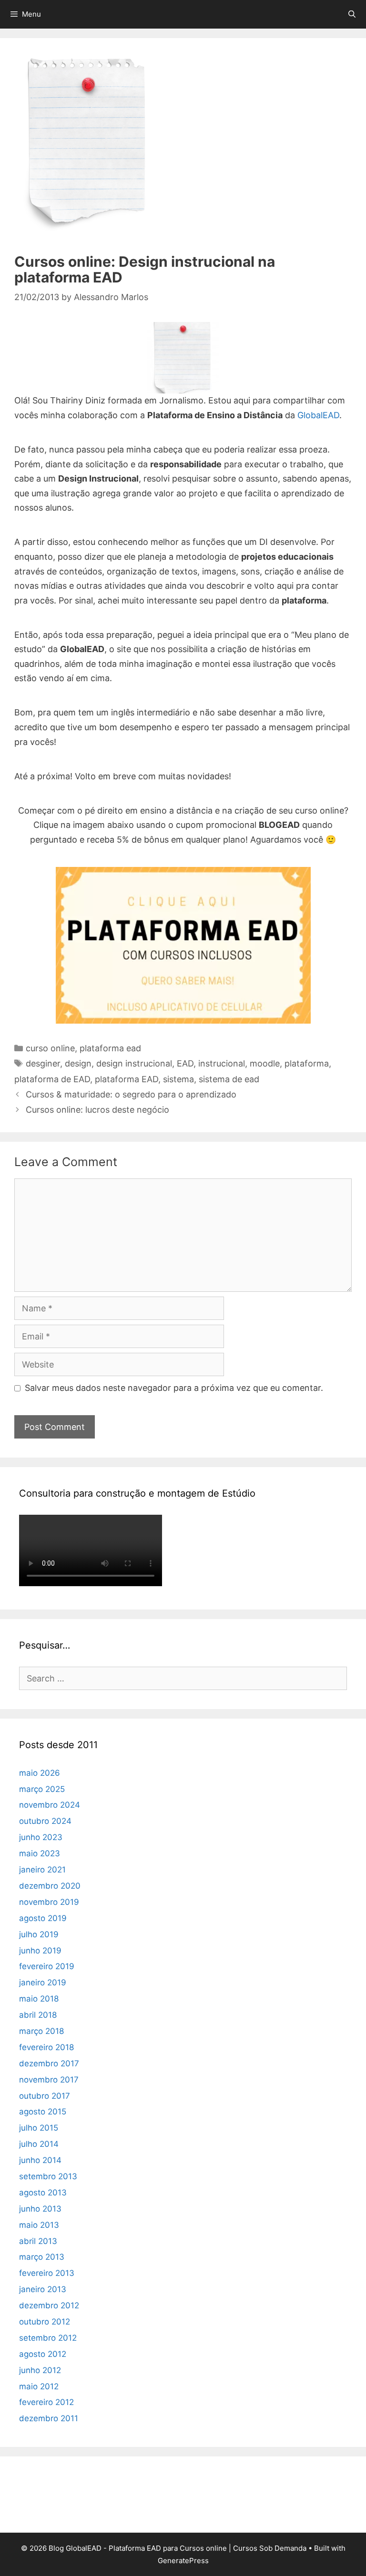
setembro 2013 (48, 2176)
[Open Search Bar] (352, 14)
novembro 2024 (50, 1805)
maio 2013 (39, 2225)
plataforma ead (110, 1048)
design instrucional (134, 1063)
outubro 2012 (45, 2322)
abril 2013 (38, 2241)
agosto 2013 (43, 2193)
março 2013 (42, 2257)
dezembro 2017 (49, 2063)
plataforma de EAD (52, 1079)
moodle (265, 1063)
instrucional (222, 1063)
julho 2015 (39, 2128)
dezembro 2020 (50, 1886)
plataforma (307, 1063)
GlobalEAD (318, 415)
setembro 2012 (48, 2338)
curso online (50, 1048)
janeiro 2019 (43, 1982)
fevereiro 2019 (47, 1966)
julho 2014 (39, 2144)
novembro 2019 (49, 1902)
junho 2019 (40, 1951)
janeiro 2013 (43, 2289)
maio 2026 (40, 1773)
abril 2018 (38, 2015)
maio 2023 (40, 1853)
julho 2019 (39, 1934)
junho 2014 (40, 2160)
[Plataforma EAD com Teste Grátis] (183, 945)
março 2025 (42, 1789)
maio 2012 (39, 2386)
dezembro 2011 (49, 2418)
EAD (185, 1063)
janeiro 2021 (42, 1870)
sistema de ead (229, 1079)
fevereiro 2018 (46, 2047)
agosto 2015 (43, 2112)
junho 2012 (40, 2370)
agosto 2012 (43, 2354)
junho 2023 (41, 1837)
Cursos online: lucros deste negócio (97, 1110)
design (78, 1063)
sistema (178, 1079)
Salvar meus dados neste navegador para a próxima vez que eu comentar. (174, 1388)
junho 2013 (40, 2209)
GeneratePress (183, 2561)
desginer (43, 1063)
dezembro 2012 (49, 2305)
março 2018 (41, 2031)
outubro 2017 (45, 2096)
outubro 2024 (45, 1821)
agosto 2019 (43, 1918)
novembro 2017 (49, 2080)
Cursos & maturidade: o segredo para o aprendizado (131, 1094)
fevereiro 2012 (46, 2402)
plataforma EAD (127, 1079)
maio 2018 (39, 1999)
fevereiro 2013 (47, 2273)
